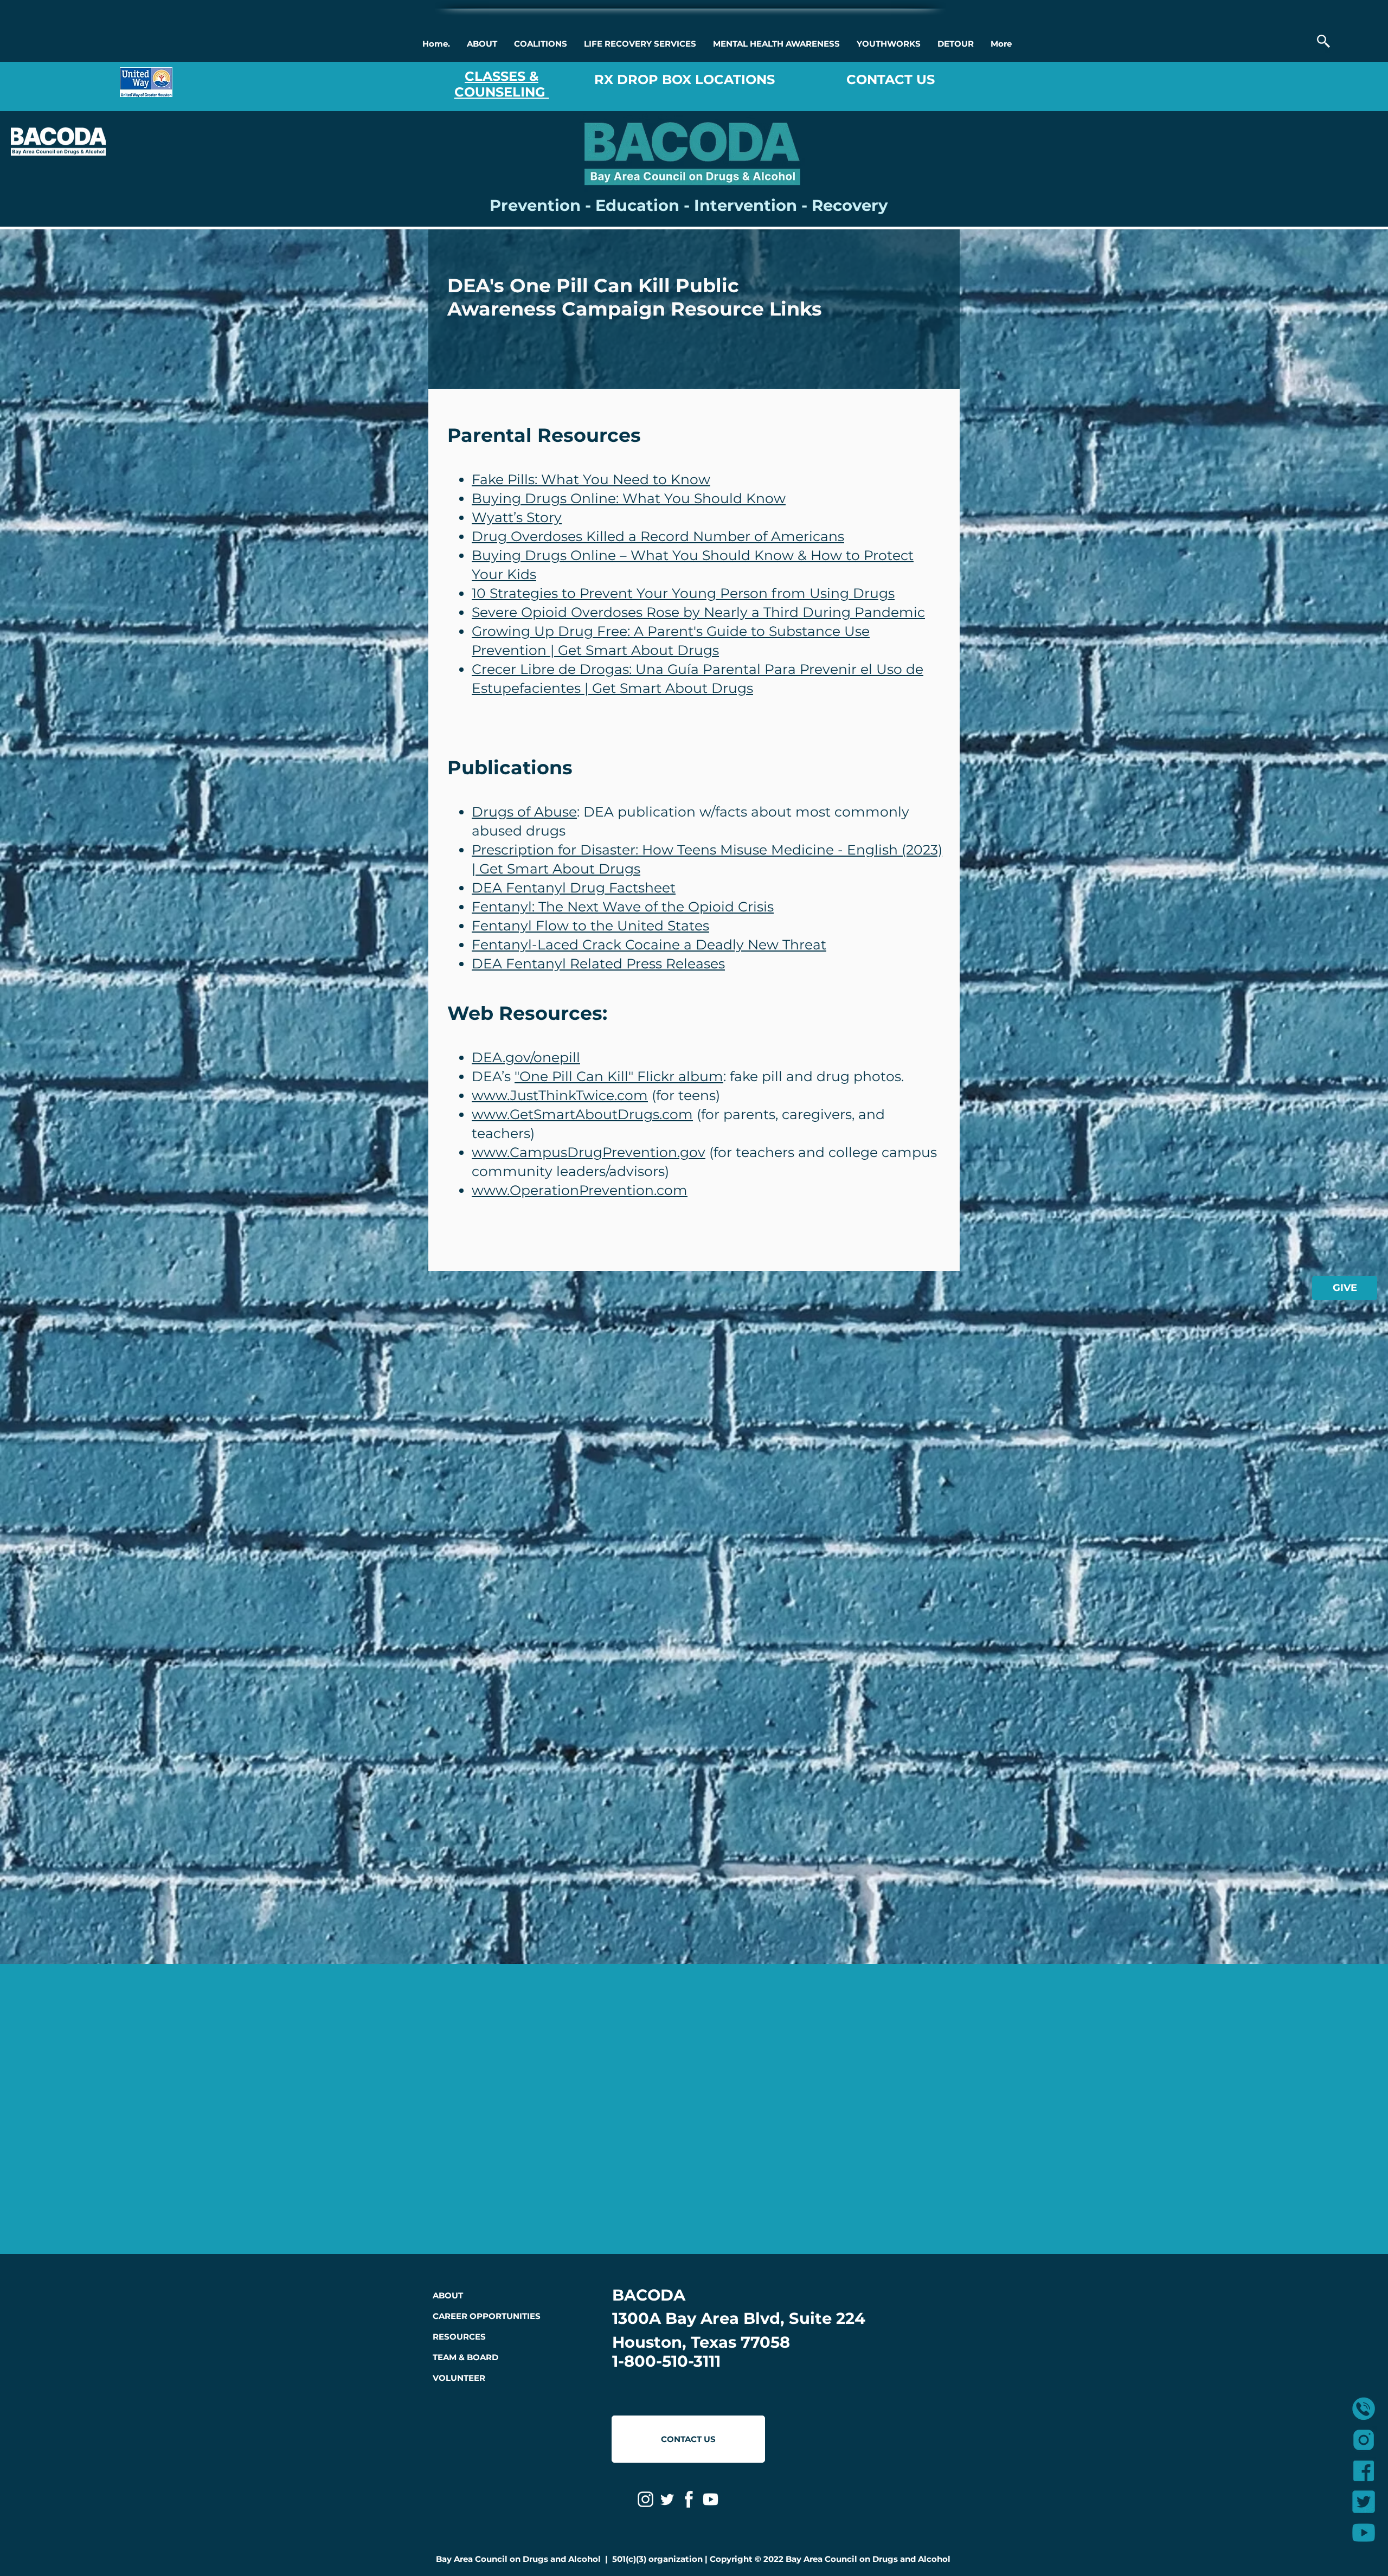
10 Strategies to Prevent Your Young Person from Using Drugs (683, 593)
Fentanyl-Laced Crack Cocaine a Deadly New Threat (649, 945)
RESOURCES (459, 2337)
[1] (1364, 2440)
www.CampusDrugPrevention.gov (589, 1152)
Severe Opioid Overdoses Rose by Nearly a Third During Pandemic (698, 612)
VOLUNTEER (459, 2378)
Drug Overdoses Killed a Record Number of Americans (658, 536)
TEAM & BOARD (465, 2357)
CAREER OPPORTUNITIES (487, 2316)
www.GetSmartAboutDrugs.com (582, 1114)
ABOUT (448, 2295)
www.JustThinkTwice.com (560, 1095)
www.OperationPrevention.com (580, 1190)
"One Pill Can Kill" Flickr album (619, 1076)
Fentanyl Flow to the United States (590, 926)
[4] (1364, 2502)
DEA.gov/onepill (526, 1057)
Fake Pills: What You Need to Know (591, 479)
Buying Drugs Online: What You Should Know (629, 498)
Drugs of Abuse (524, 812)
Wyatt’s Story (517, 517)
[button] (482, 44)
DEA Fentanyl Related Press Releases (598, 963)
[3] (1364, 2533)
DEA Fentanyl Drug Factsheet (574, 888)
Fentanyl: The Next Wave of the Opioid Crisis (623, 907)
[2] (1364, 2471)
